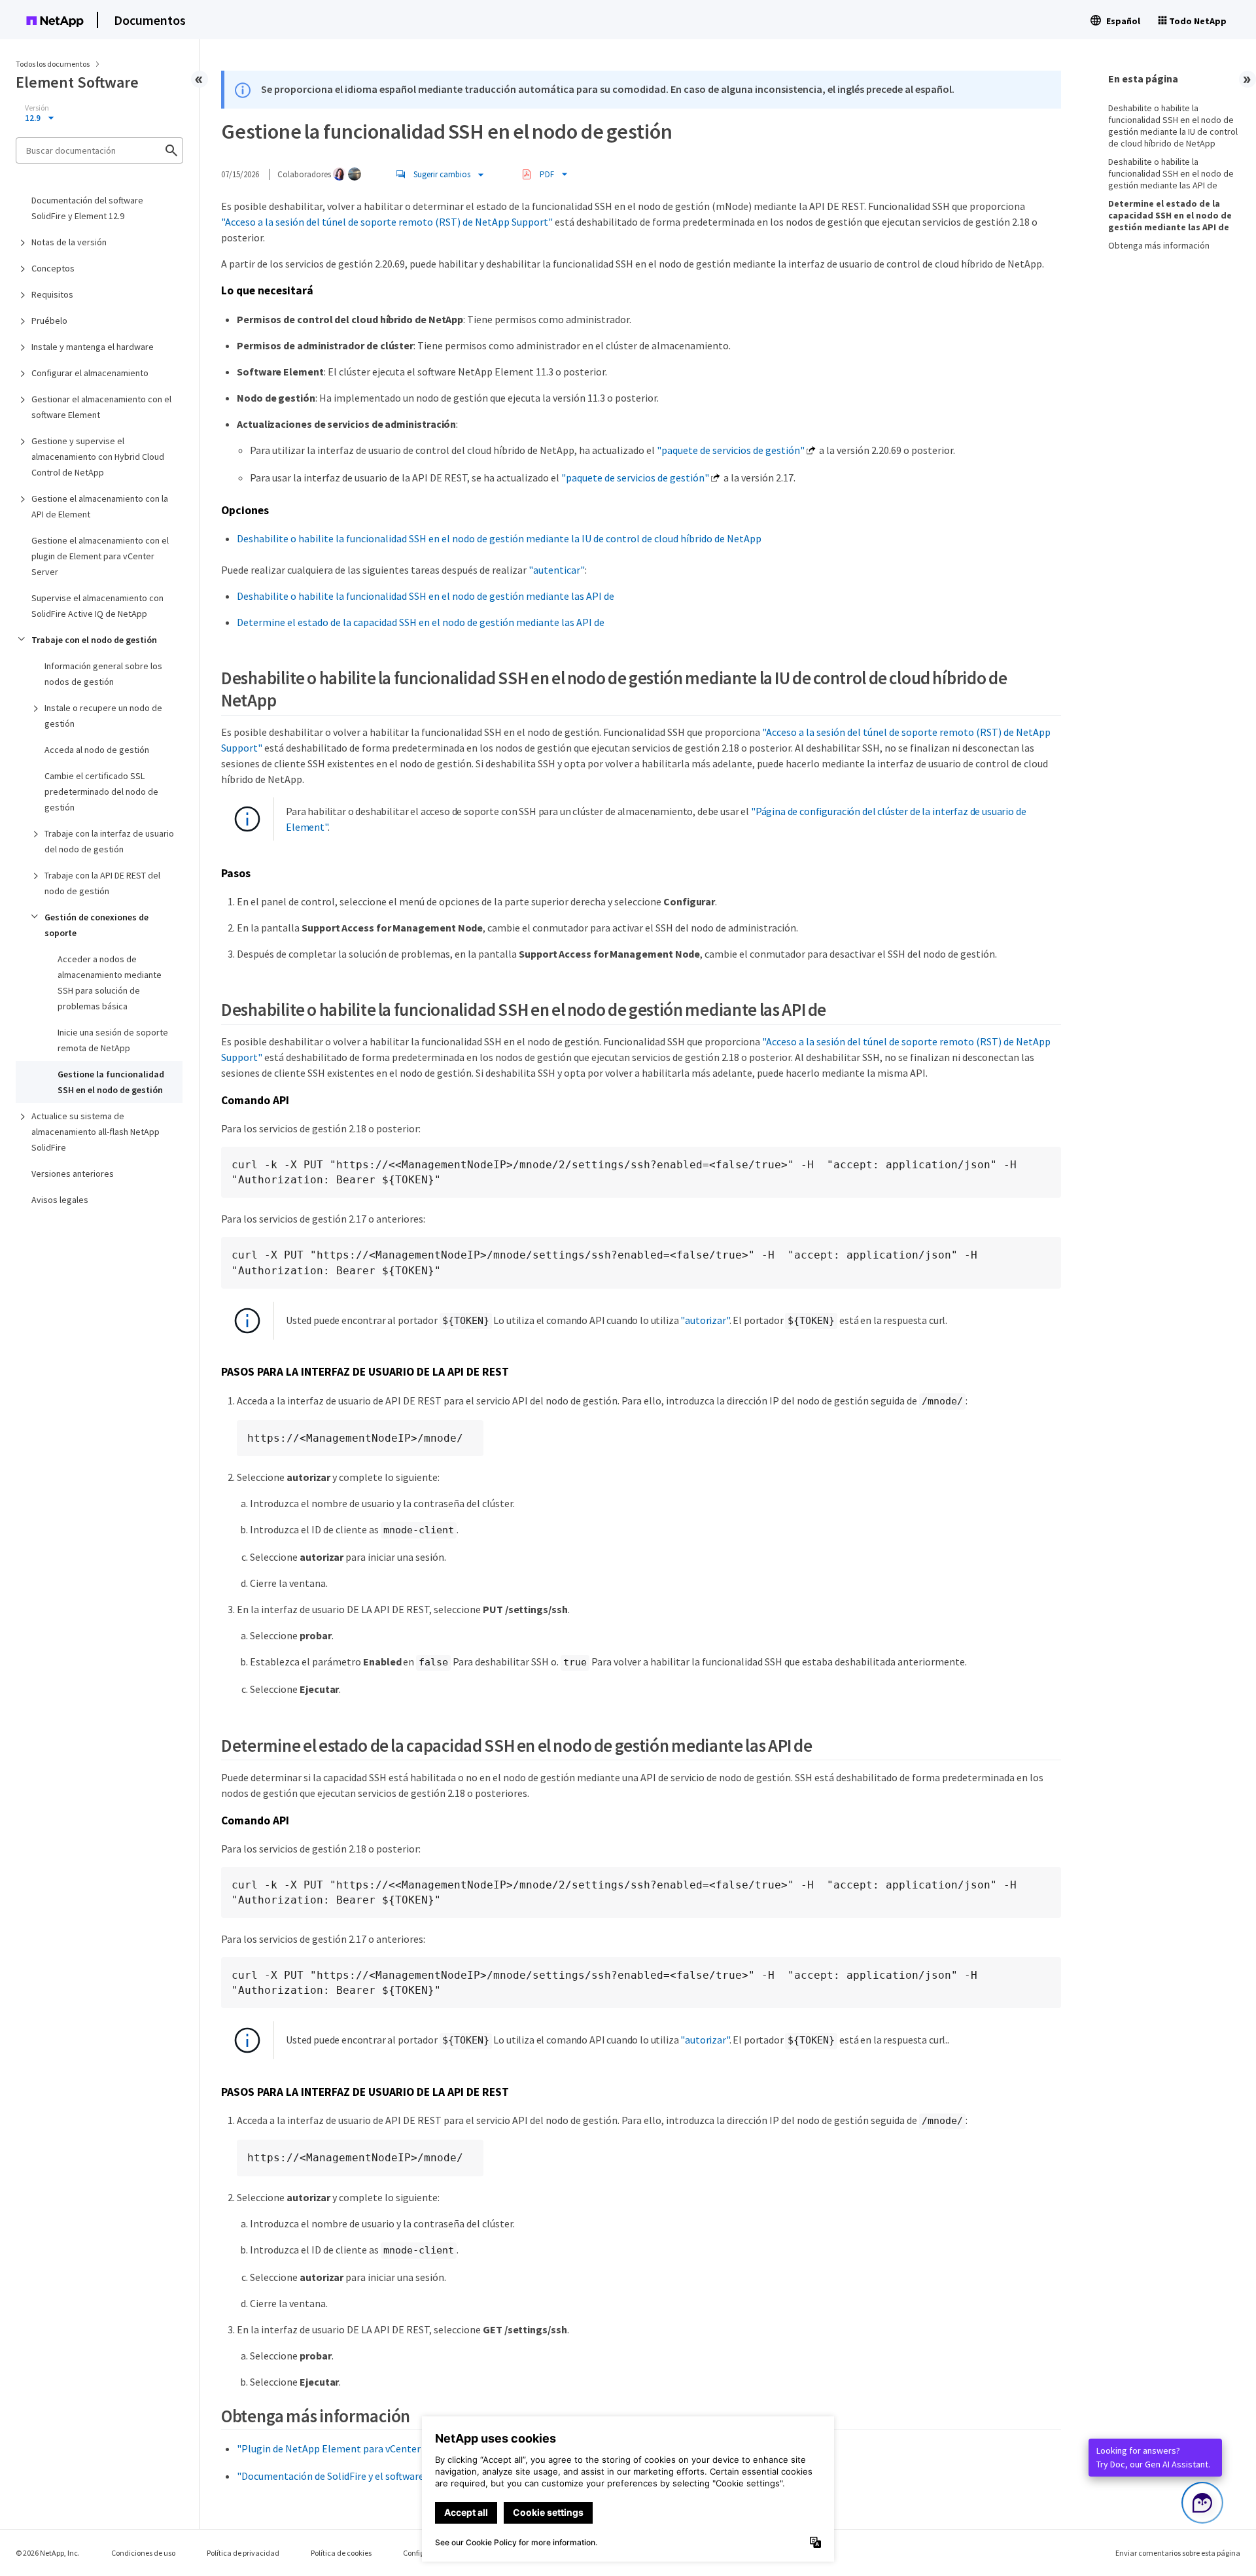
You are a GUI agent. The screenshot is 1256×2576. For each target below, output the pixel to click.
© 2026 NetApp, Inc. (48, 2553)
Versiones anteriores (73, 1174)
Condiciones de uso (143, 2553)
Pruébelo (49, 321)
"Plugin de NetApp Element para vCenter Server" (346, 2448)
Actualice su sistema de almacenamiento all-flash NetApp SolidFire (96, 1132)
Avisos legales (60, 1200)
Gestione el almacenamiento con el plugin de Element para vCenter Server (100, 556)
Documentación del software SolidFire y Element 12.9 (87, 208)
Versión (37, 108)
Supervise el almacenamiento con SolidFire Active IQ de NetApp (97, 606)
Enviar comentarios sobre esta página (1178, 2553)
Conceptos (53, 268)
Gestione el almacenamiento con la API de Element (100, 506)
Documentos (150, 20)
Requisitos (52, 294)
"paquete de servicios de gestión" (731, 450)
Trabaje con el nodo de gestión (94, 640)
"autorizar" (705, 1320)
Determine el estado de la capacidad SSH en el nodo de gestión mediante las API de (421, 622)
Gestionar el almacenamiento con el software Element (101, 407)
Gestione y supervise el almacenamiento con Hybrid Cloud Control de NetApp (98, 457)
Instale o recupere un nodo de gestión (103, 716)
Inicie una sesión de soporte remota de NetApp (113, 1040)
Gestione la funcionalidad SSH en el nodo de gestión (111, 1082)
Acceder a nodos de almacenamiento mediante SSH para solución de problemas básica (110, 983)
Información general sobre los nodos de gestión (103, 674)
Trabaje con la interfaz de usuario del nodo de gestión (109, 841)
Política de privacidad (243, 2553)
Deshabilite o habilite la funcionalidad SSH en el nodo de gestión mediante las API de (426, 596)
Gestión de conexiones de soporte (96, 925)
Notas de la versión (69, 242)
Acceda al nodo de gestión (97, 750)
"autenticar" (557, 570)
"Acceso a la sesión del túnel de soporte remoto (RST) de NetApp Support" (387, 222)
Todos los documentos (53, 64)
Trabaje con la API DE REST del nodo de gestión (102, 883)
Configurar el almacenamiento (90, 373)
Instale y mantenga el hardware (93, 347)
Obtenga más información (1159, 245)
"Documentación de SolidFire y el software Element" (353, 2476)
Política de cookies (341, 2553)
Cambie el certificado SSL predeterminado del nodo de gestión (101, 792)
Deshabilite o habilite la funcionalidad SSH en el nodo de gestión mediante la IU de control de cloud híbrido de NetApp (499, 538)
